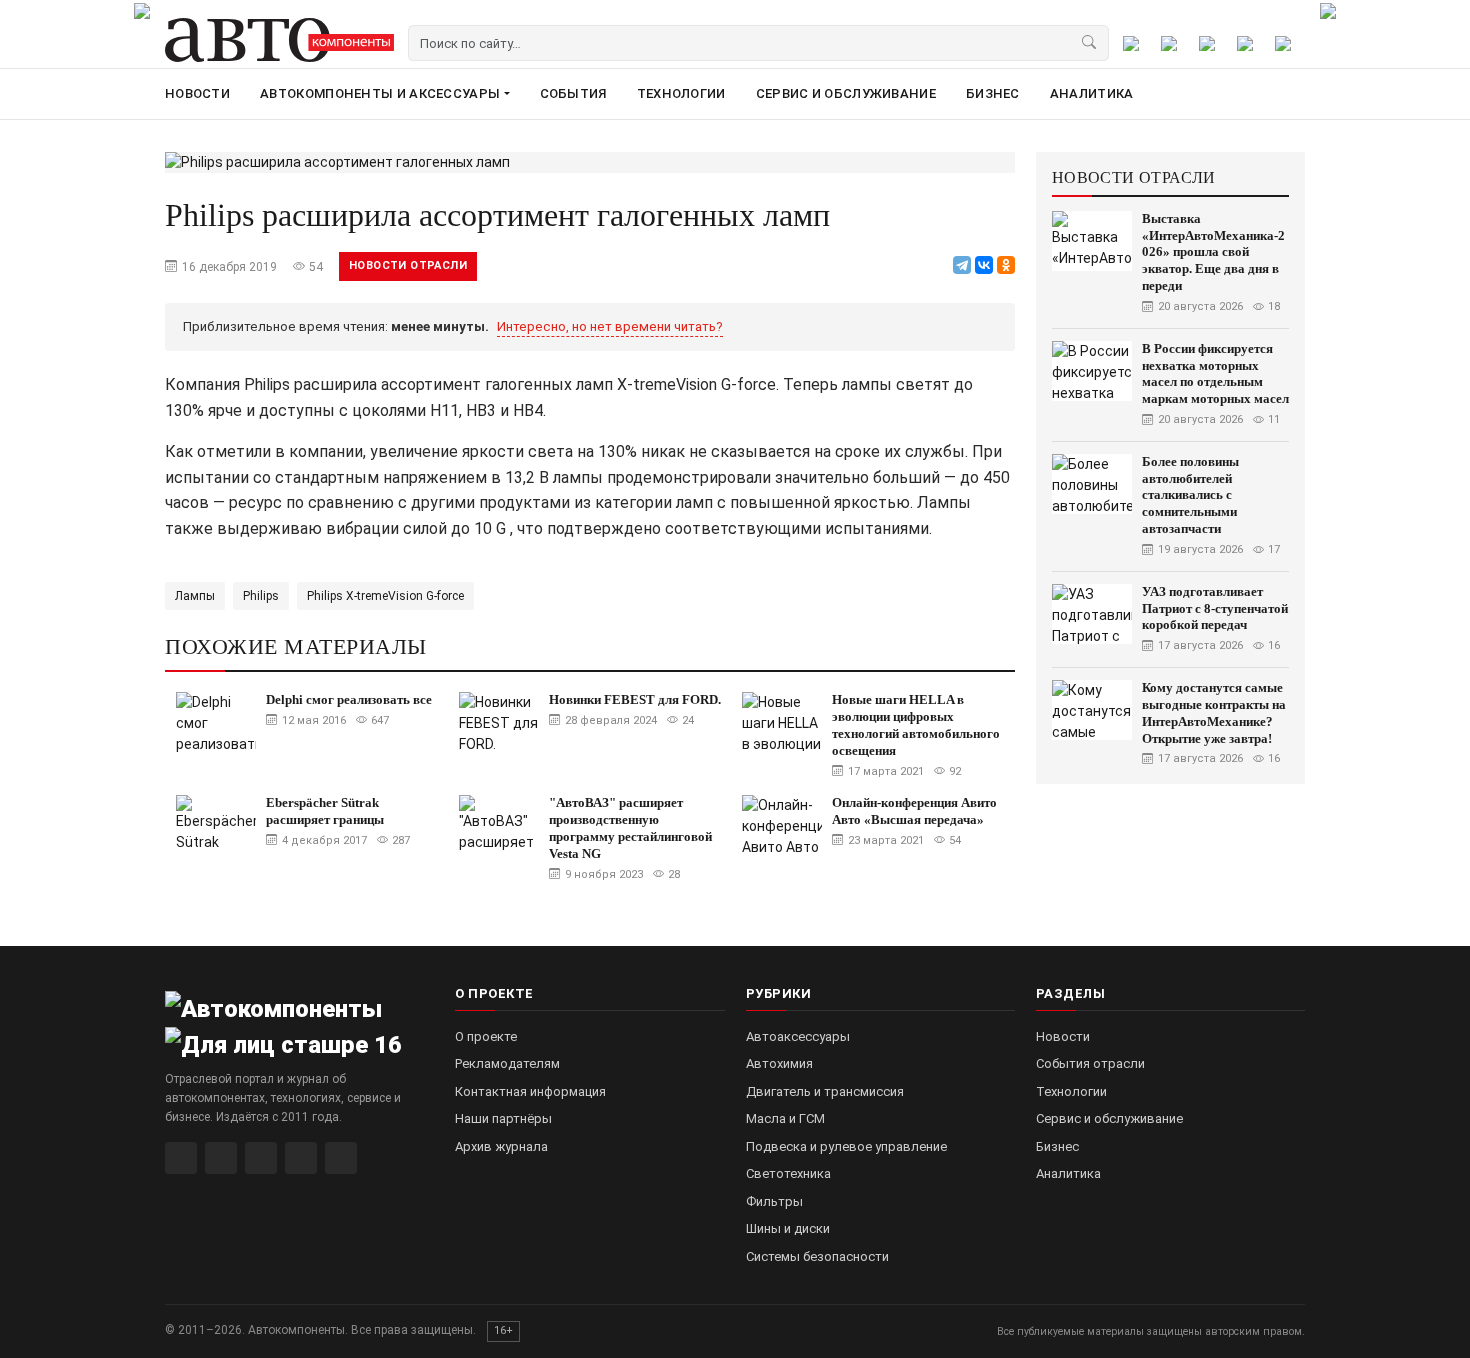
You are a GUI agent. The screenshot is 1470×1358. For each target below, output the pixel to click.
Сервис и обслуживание (846, 93)
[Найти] (1089, 43)
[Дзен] (301, 1158)
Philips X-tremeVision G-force (385, 596)
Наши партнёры (503, 1118)
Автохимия (779, 1063)
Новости (197, 93)
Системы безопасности (817, 1256)
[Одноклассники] (1006, 265)
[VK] (261, 1158)
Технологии (681, 93)
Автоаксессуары (798, 1036)
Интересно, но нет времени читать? (610, 326)
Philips (261, 596)
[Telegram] (962, 265)
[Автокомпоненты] (279, 40)
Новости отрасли (408, 265)
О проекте (486, 1036)
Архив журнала (501, 1146)
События (573, 93)
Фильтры (774, 1201)
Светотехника (788, 1173)
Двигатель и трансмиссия (825, 1091)
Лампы (195, 596)
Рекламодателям (507, 1063)
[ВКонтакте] (984, 265)
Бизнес (993, 93)
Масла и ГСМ (785, 1118)
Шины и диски (788, 1228)
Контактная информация (530, 1091)
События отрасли (1090, 1063)
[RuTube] (181, 1158)
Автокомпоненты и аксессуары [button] (380, 93)
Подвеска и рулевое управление (846, 1146)
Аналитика (1092, 93)
